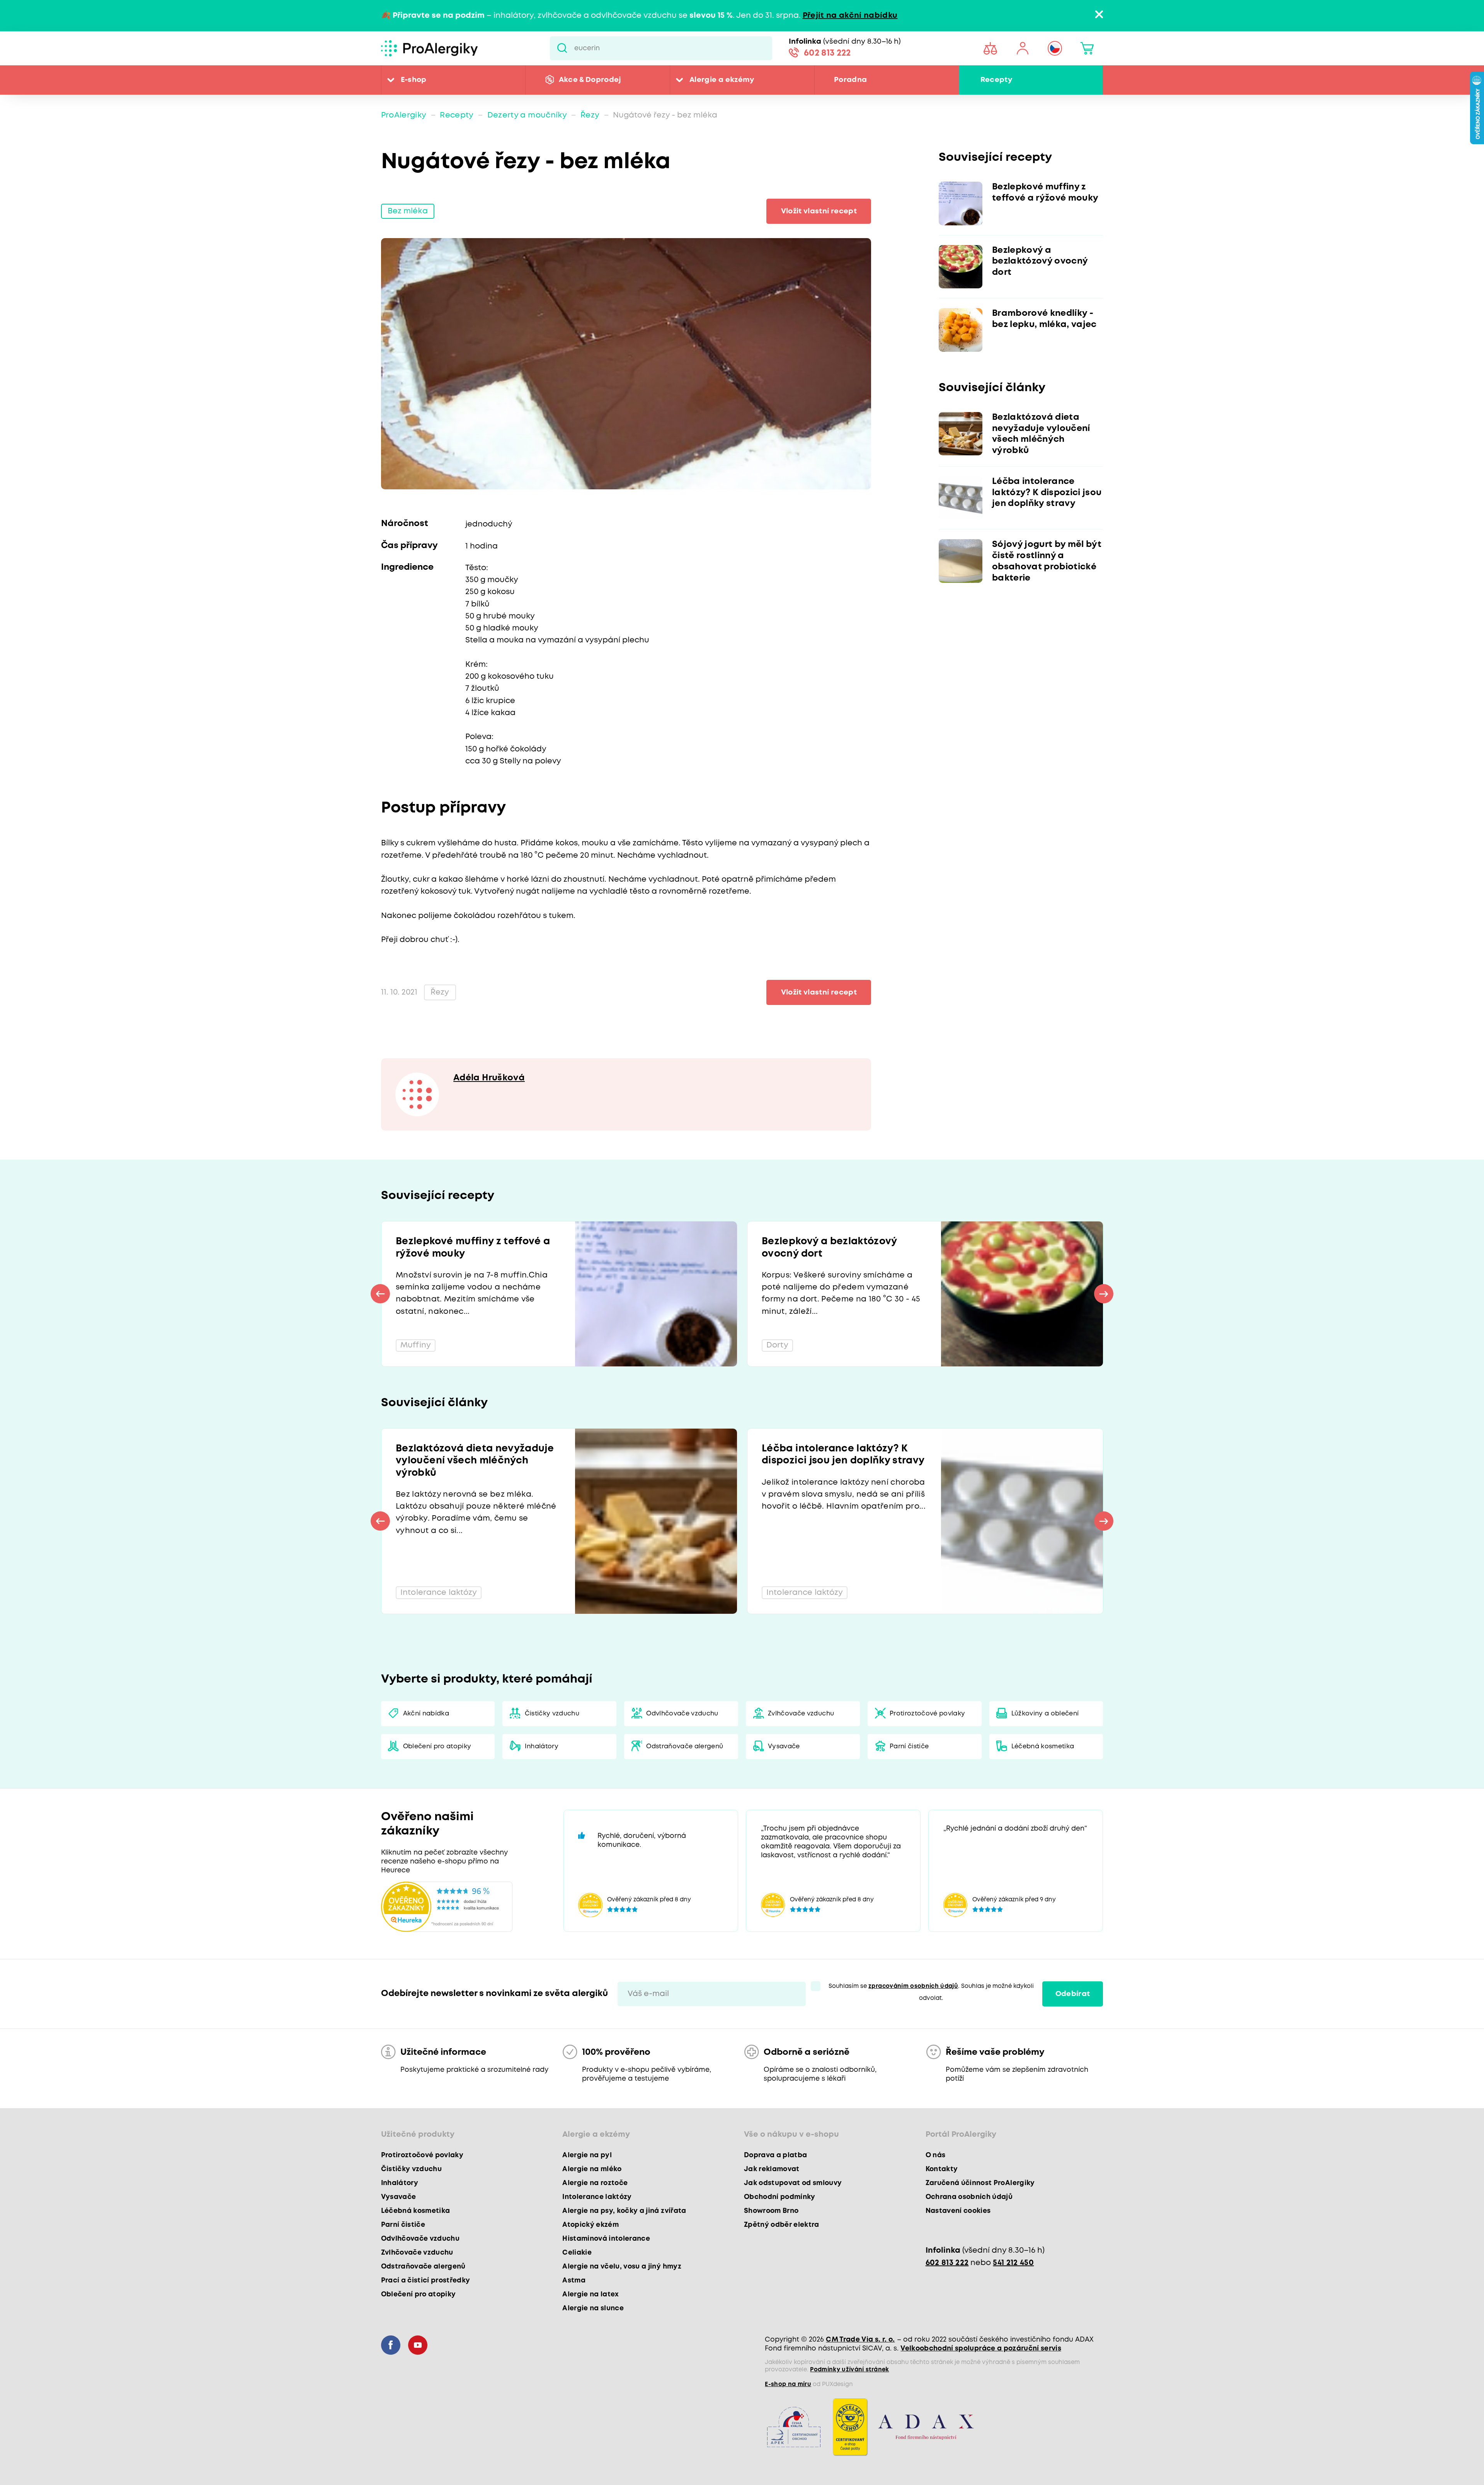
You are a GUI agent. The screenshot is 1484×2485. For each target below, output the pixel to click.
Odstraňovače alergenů (685, 1747)
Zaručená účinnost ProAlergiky (980, 2183)
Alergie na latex (591, 2294)
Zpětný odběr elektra (782, 2225)
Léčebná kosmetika (1043, 1747)
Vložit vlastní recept (819, 211)
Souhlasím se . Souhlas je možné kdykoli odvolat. (931, 1992)
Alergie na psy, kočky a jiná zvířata (624, 2211)
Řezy (590, 115)
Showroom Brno (771, 2211)
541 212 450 (1013, 2263)
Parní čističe (909, 1747)
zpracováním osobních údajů (913, 1986)
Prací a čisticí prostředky (426, 2281)
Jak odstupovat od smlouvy (793, 2183)
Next (1104, 1294)
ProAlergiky (404, 115)
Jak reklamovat (772, 2169)
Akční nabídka (426, 1714)
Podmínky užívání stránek (849, 2370)
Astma (574, 2281)
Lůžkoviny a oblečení (1045, 1714)
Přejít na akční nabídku (850, 16)
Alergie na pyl (587, 2155)
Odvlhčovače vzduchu (682, 1714)
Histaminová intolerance (606, 2239)
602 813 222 (827, 53)
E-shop (414, 80)
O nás (936, 2155)
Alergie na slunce (593, 2308)
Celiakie (577, 2253)
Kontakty (942, 2169)
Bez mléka (408, 211)
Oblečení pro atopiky (437, 1747)
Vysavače (784, 1747)
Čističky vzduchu (552, 1714)
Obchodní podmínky (780, 2197)
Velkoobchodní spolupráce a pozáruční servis (981, 2349)
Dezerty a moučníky (527, 115)
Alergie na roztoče (595, 2183)
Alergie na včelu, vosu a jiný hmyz (622, 2267)
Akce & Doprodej (590, 80)
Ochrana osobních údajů (969, 2197)
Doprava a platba (775, 2155)
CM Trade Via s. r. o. (860, 2340)
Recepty (996, 80)
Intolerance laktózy (597, 2197)
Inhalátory (542, 1747)
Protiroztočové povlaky (927, 1714)
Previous (380, 1294)
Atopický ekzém (591, 2225)
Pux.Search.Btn (562, 48)
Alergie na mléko (592, 2169)
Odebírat (1073, 1994)
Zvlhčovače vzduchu (801, 1714)
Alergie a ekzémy (722, 80)
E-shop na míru (788, 2385)
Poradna (850, 80)
